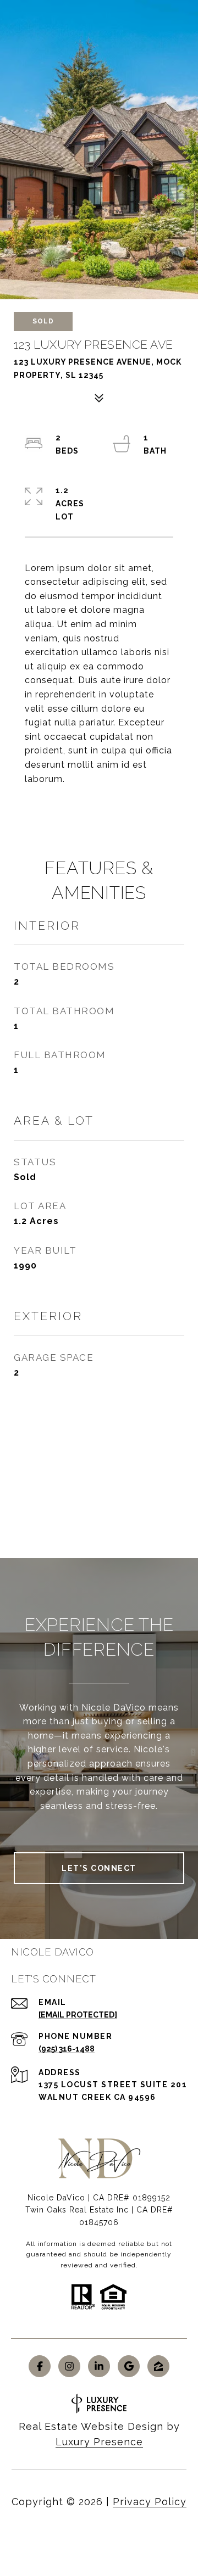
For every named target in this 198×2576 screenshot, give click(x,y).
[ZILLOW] (158, 2366)
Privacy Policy (150, 2502)
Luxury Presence (99, 2442)
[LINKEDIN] (99, 2366)
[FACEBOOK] (40, 2366)
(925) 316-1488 (67, 2049)
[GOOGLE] (129, 2366)
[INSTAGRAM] (69, 2366)
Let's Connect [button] (99, 1868)
